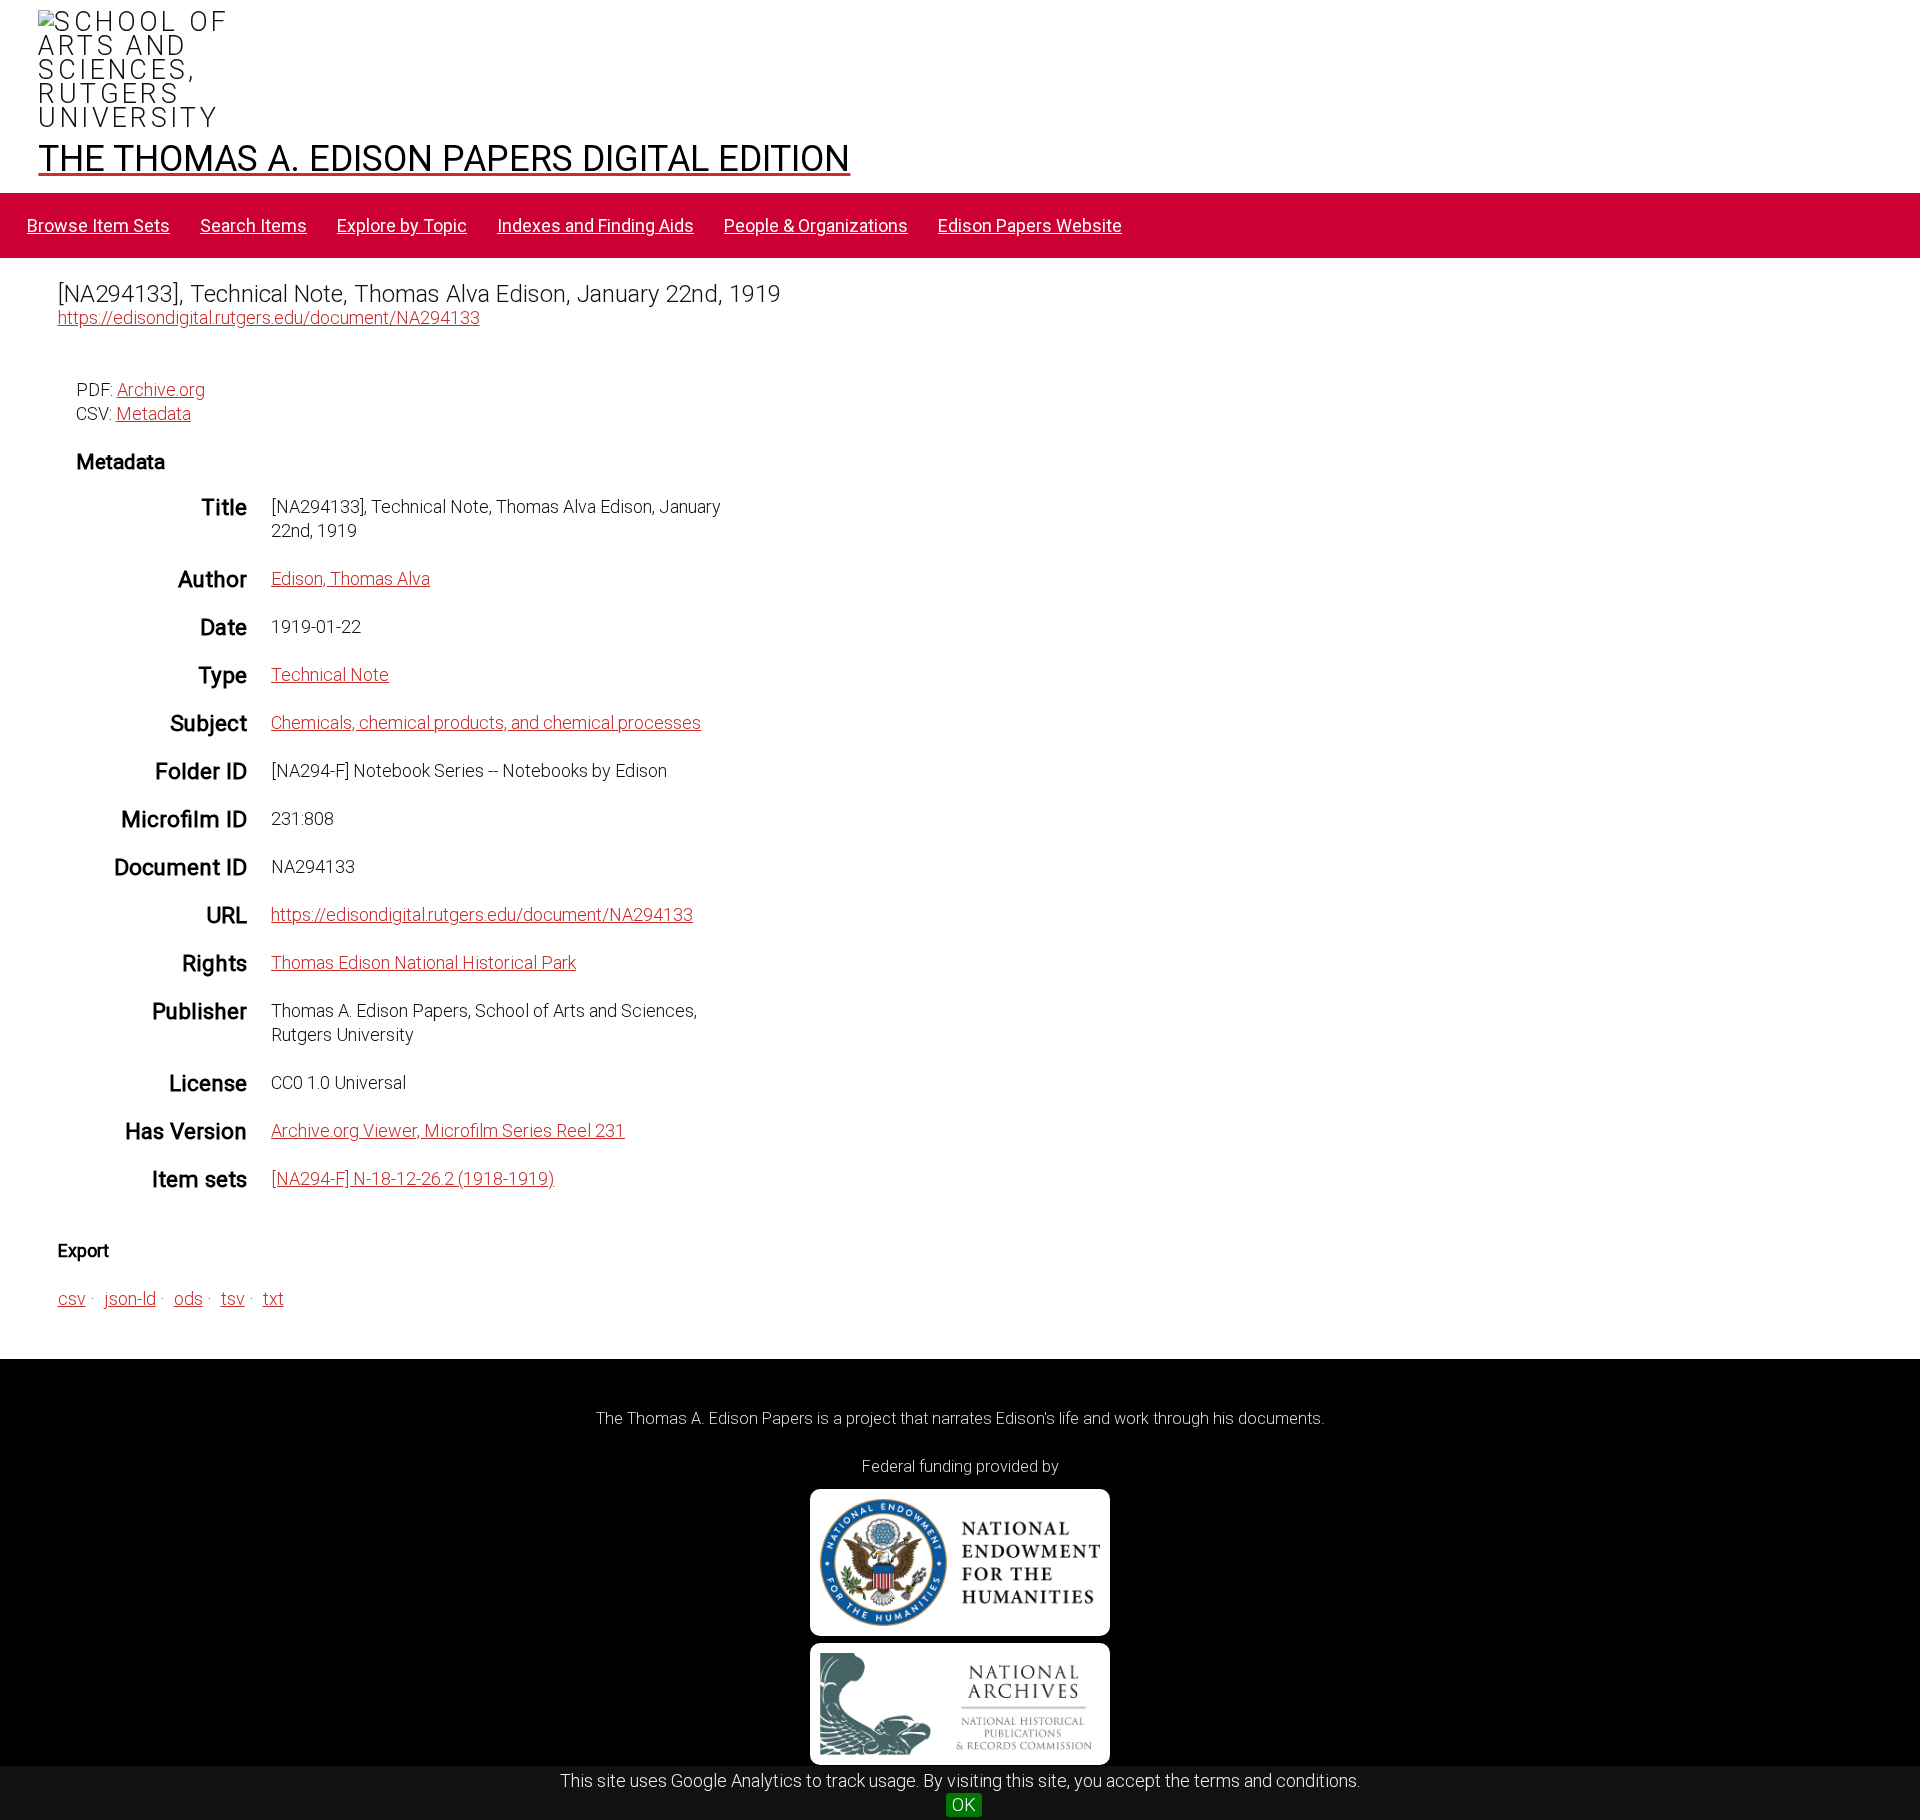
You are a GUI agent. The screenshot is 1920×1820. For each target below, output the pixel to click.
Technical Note (330, 674)
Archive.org (161, 389)
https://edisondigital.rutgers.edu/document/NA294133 (269, 317)
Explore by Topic (402, 225)
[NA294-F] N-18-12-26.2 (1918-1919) (412, 1178)
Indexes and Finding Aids (595, 225)
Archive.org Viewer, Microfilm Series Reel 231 (448, 1130)
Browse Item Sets (98, 225)
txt (273, 1298)
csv (72, 1298)
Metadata (153, 413)
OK (964, 1804)
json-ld (130, 1298)
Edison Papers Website (1030, 225)
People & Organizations (816, 225)
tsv (233, 1298)
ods (188, 1298)
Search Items (253, 225)
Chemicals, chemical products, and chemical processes (486, 722)
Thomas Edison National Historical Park (423, 962)
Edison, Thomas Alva (350, 578)
